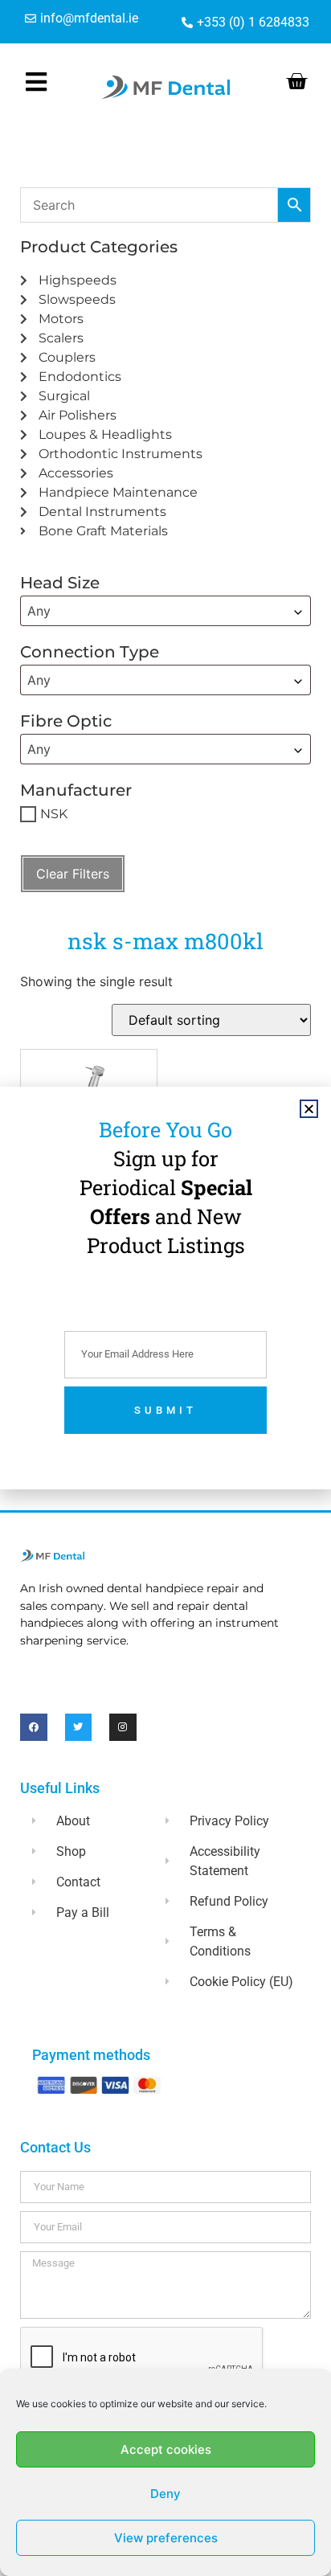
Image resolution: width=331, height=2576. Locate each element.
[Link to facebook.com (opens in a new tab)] (34, 1727)
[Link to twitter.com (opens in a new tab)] (79, 1727)
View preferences (166, 2538)
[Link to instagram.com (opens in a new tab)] (123, 1727)
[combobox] (165, 611)
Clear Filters (73, 874)
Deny (165, 2494)
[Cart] (296, 81)
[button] (309, 1109)
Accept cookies (166, 2449)
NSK (54, 814)
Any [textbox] (39, 611)
